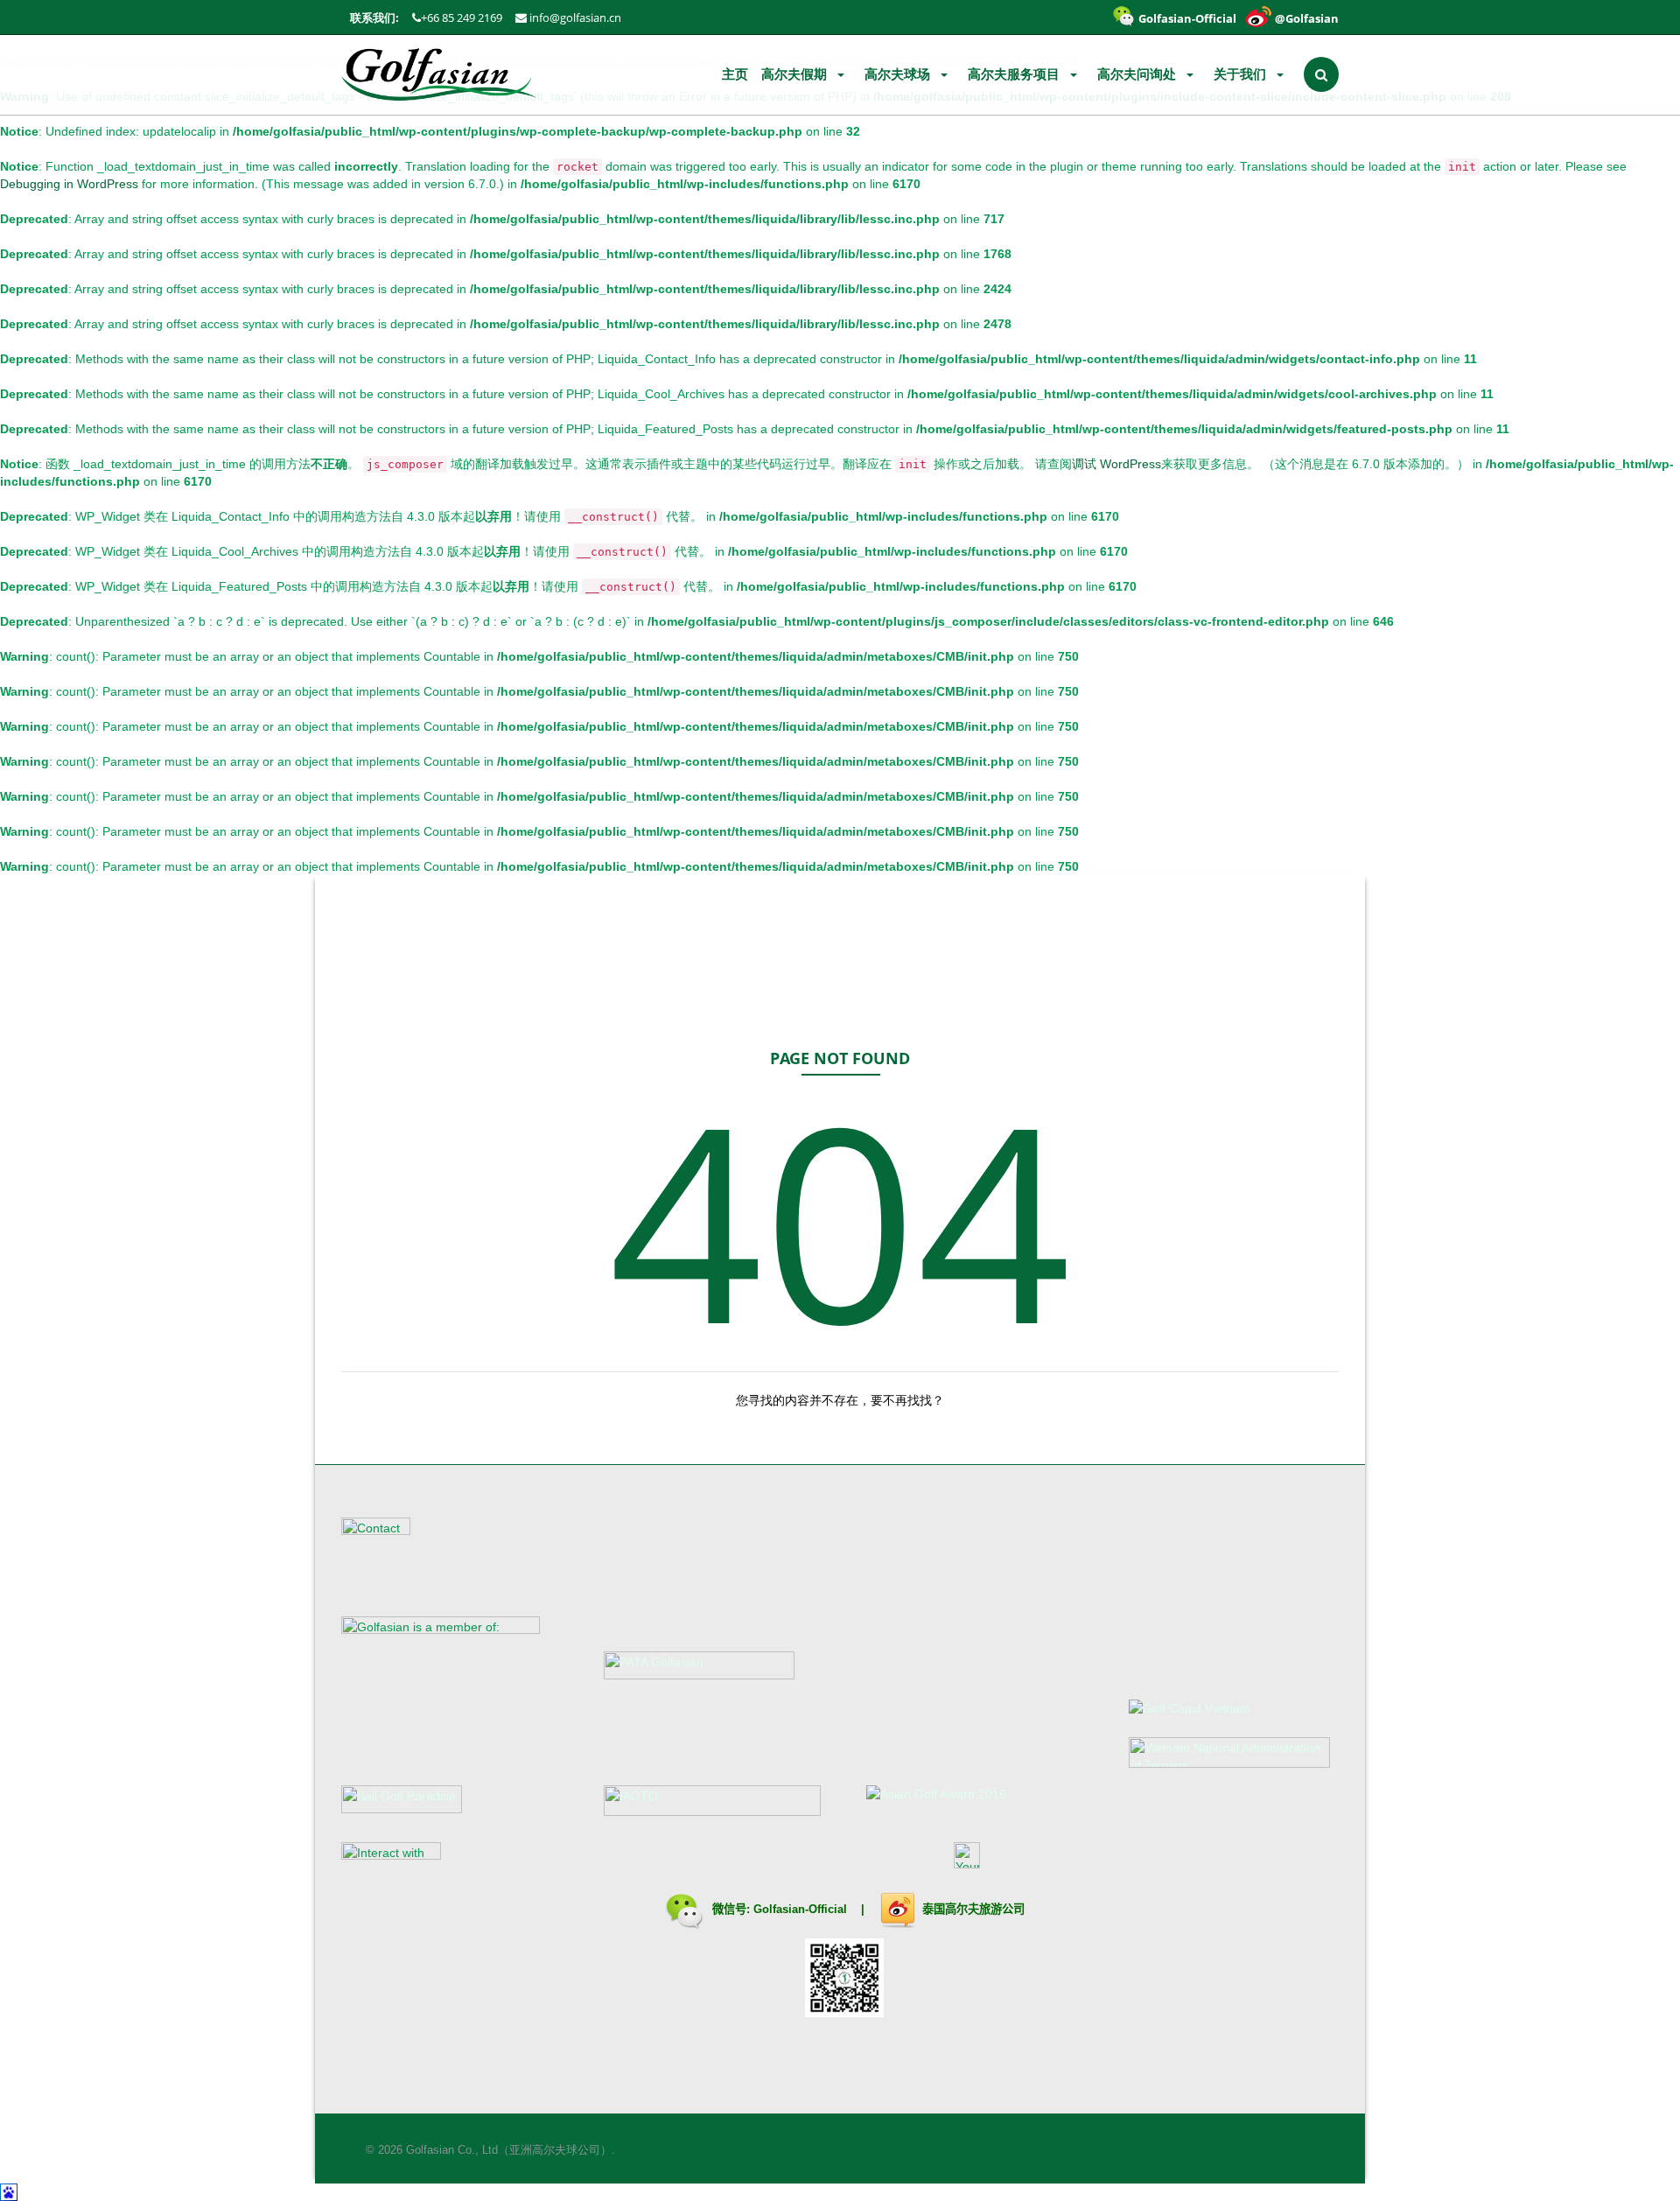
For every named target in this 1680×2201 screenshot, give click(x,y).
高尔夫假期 (796, 74)
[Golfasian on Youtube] (731, 1864)
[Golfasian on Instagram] (664, 1864)
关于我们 (1242, 74)
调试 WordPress (1116, 464)
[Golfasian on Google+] (697, 1864)
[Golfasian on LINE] (764, 1864)
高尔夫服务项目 (1015, 74)
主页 (735, 74)
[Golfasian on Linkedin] (631, 1864)
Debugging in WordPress (69, 184)
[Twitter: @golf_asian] (598, 1864)
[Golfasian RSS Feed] (531, 1864)
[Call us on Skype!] (854, 1864)
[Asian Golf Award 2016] (936, 1793)
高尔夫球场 (899, 74)
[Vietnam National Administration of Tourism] (1229, 1751)
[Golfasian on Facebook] (564, 1864)
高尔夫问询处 (1138, 74)
